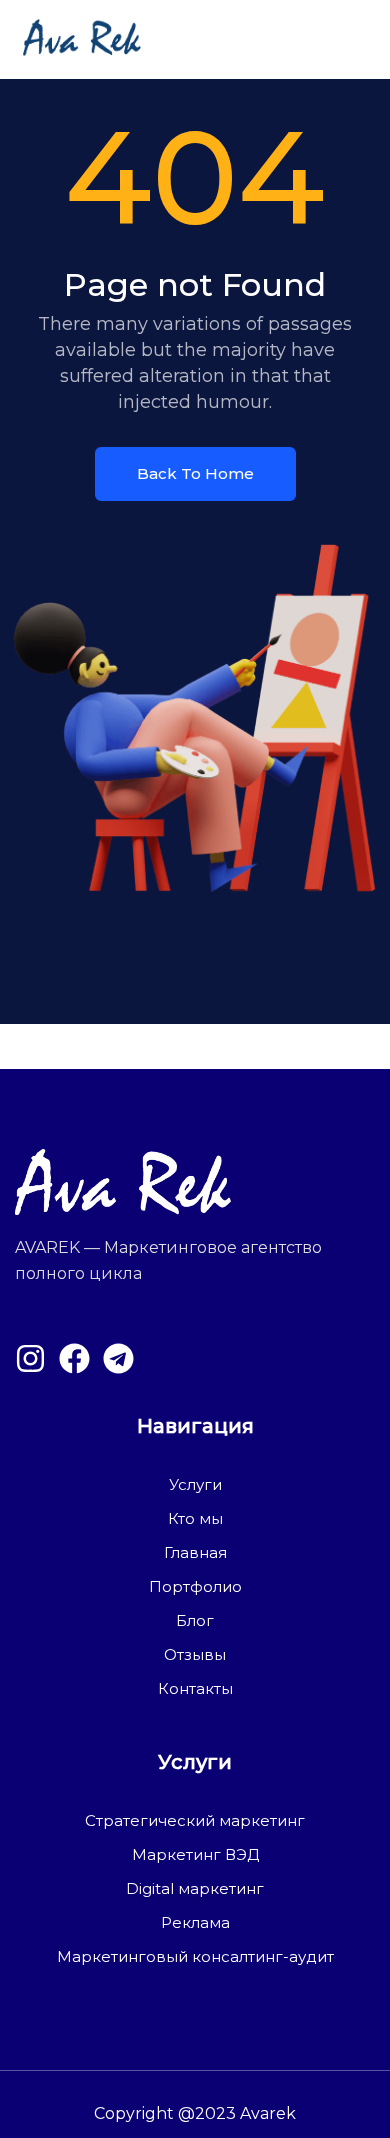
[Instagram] (30, 1358)
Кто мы (195, 1518)
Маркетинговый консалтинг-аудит (195, 1956)
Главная (195, 1552)
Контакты (195, 1688)
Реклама (195, 1922)
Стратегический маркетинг (195, 1820)
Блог (195, 1620)
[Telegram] (118, 1358)
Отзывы (195, 1654)
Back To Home (195, 473)
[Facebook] (74, 1358)
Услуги (195, 1484)
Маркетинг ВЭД (195, 1854)
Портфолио (195, 1586)
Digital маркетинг (195, 1888)
